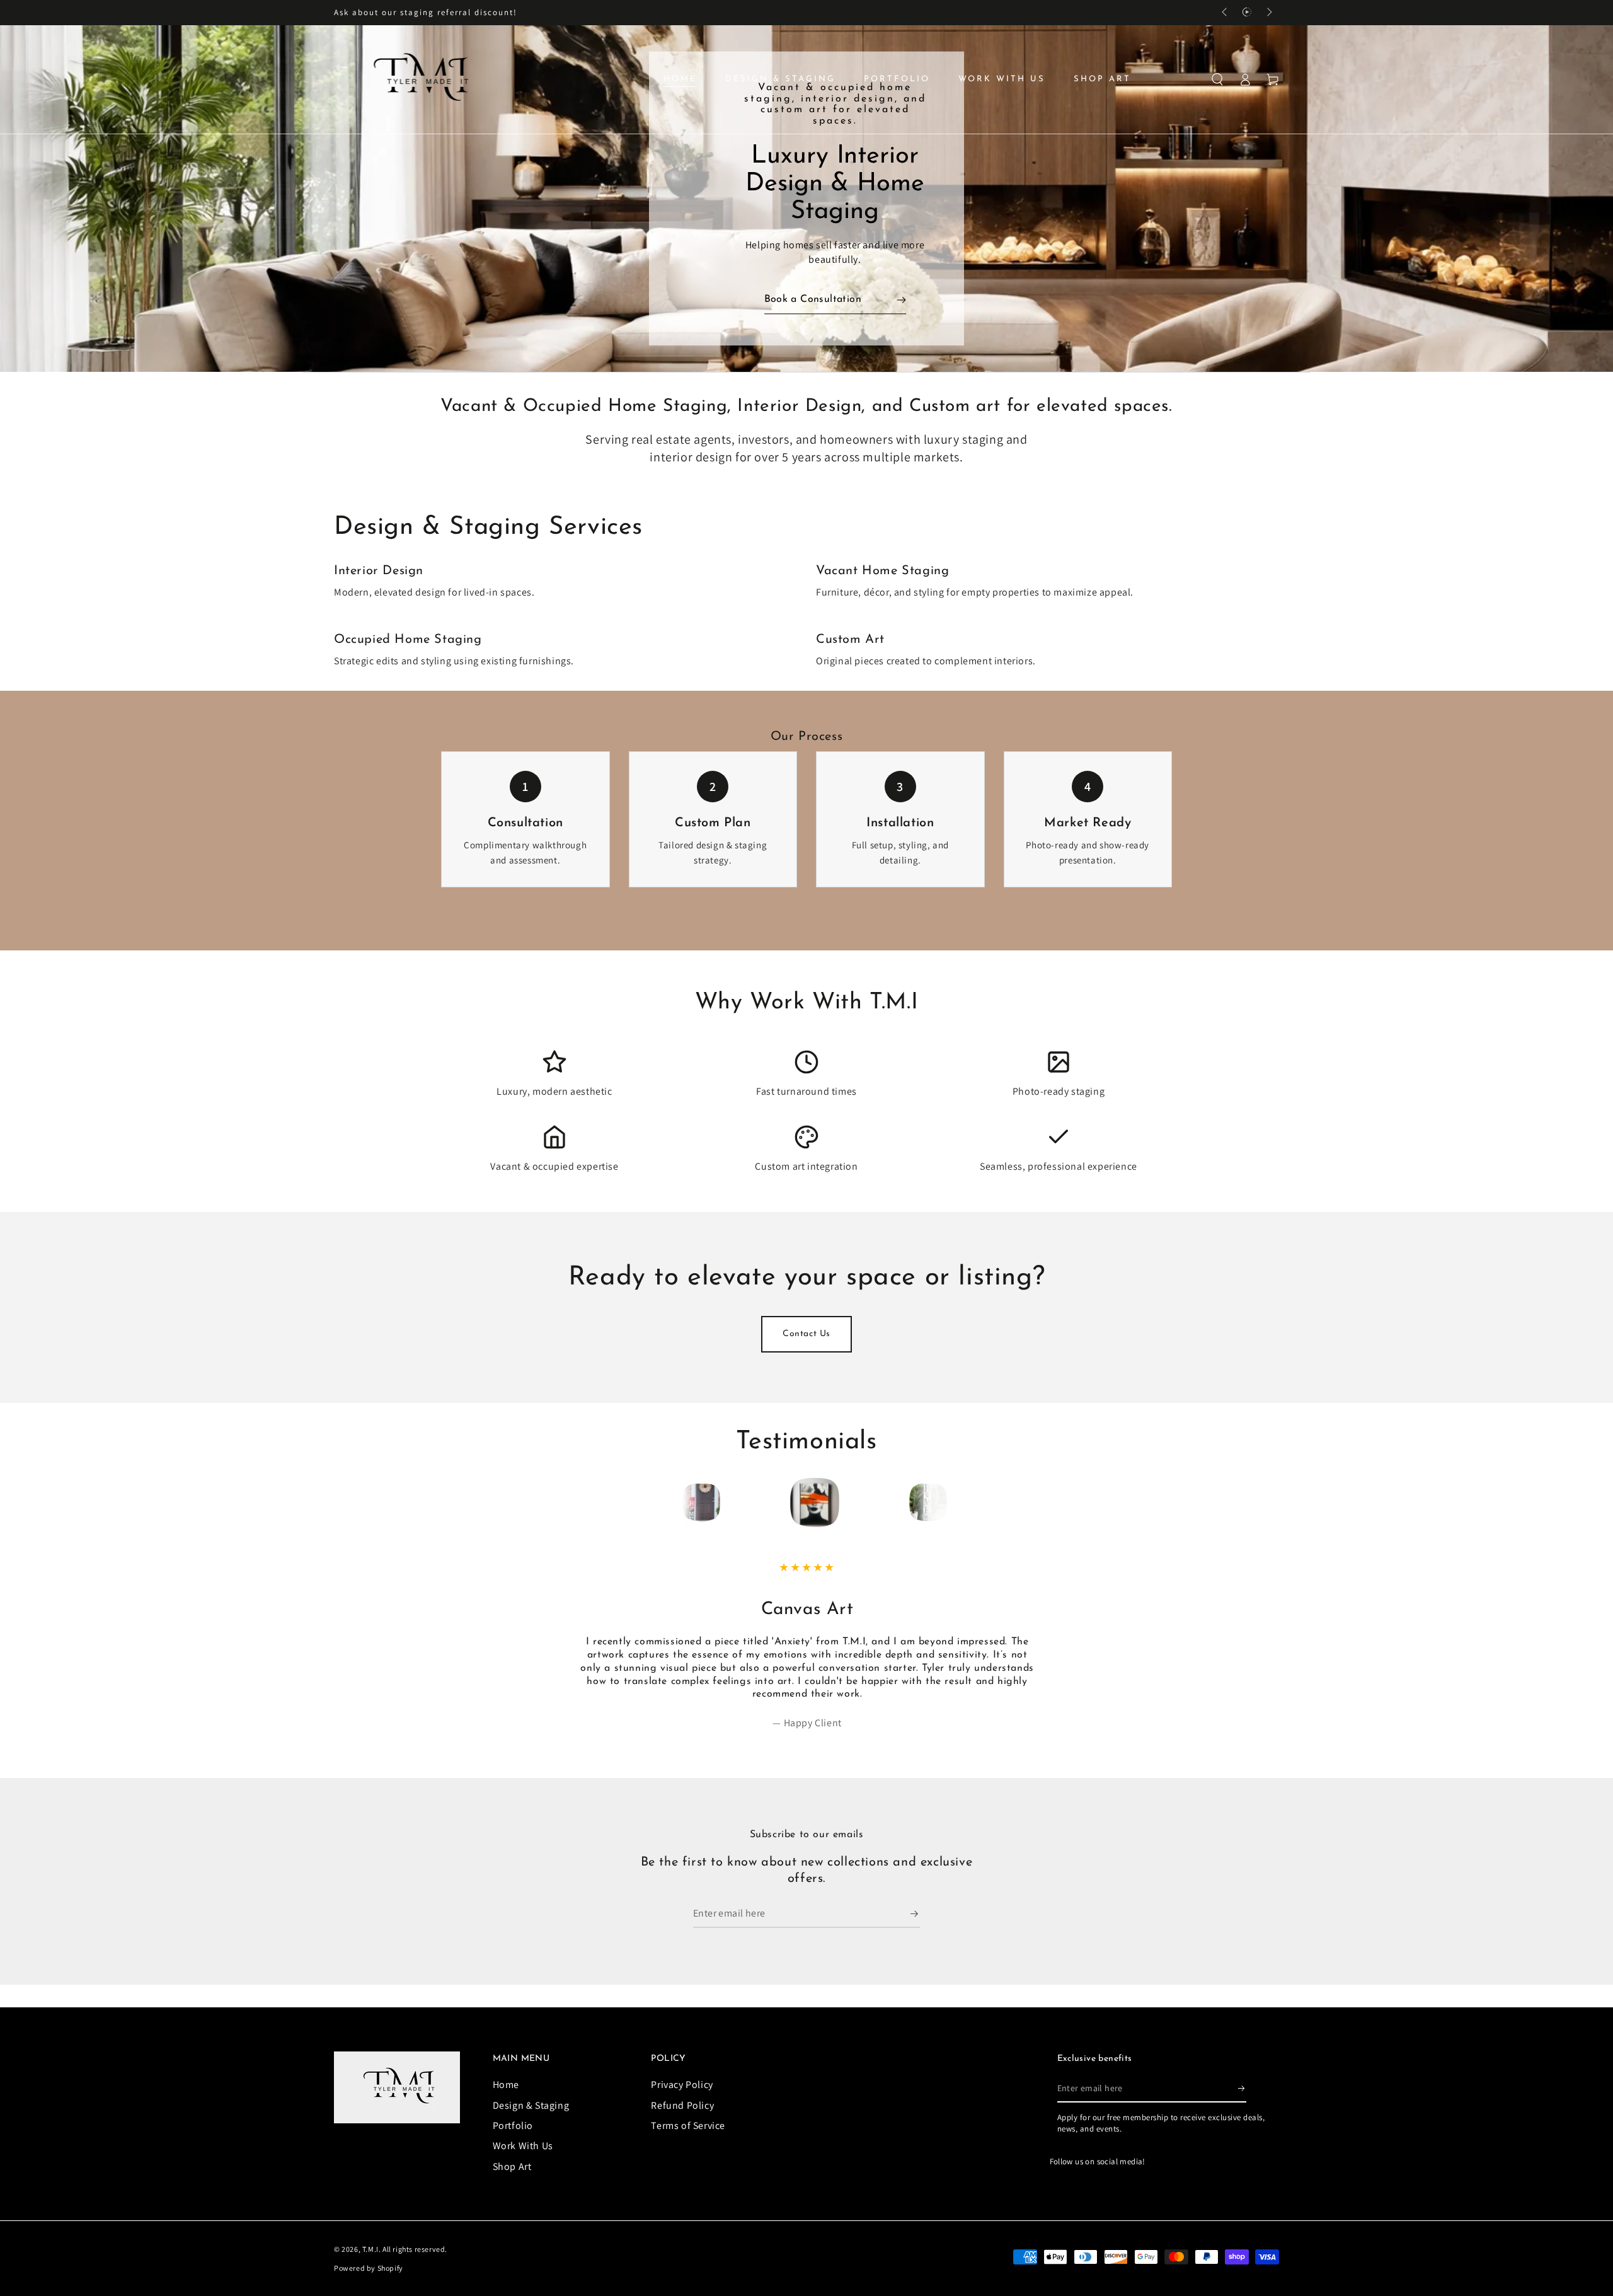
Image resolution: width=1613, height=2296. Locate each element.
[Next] (916, 1503)
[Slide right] (1268, 13)
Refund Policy (682, 2105)
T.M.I (370, 2249)
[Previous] (697, 1503)
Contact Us (806, 1334)
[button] (1217, 79)
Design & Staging (531, 2105)
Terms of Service (688, 2126)
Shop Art (512, 2166)
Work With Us (523, 2146)
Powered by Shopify (369, 2268)
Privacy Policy (682, 2085)
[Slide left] (1226, 13)
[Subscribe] (915, 1913)
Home (506, 2085)
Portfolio (513, 2126)
